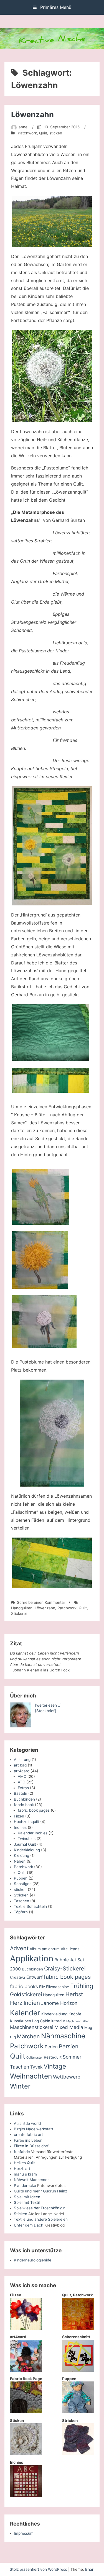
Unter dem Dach (29, 2225)
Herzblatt (22, 2169)
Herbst (74, 1994)
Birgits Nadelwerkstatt (34, 2129)
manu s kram (25, 2174)
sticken (56, 133)
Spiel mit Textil (27, 2202)
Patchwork (27, 133)
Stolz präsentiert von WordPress (39, 2569)
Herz (16, 2003)
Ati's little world (27, 2123)
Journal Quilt (25, 1844)
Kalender (25, 2013)
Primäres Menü (55, 7)
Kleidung (21, 1855)
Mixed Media (69, 2027)
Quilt (43, 133)
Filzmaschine (58, 1987)
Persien (69, 2046)
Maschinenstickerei (32, 2027)
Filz (42, 1987)
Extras (23, 1788)
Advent (19, 1948)
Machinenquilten (78, 2021)
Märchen (28, 2036)
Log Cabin (41, 2021)
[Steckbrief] (45, 1711)
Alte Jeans (70, 1949)
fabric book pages (34, 1810)
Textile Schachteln (30, 1906)
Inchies (20, 1827)
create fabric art (28, 2135)
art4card (22, 1771)
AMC (22, 1776)
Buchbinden (24, 1799)
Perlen (51, 2047)
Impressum (24, 2533)
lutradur (58, 2021)
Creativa (18, 1977)
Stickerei (19, 1613)
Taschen (21, 1901)
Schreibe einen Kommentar (41, 1602)
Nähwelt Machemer (31, 2180)
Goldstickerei (26, 1994)
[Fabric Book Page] (26, 2412)
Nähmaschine (63, 2036)
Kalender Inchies (33, 1833)
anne (23, 127)
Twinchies (27, 1839)
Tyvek (36, 2067)
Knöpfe (75, 2014)
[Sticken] (26, 2454)
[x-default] (52, 846)
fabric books (24, 1986)
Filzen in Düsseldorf (31, 2146)
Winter (20, 2086)
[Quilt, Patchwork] (78, 2329)
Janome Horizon (59, 2003)
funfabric (22, 2152)
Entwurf (35, 1977)
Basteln (21, 1793)
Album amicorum (45, 1949)
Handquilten (22, 1608)
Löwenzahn (32, 115)
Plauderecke (25, 2186)
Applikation (32, 1958)
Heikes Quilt (24, 2163)
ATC (21, 1782)
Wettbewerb (67, 2077)
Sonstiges (23, 1884)
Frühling (82, 1986)
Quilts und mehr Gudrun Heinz (40, 2191)
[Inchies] (26, 2496)
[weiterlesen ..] (48, 1705)
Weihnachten (31, 2076)
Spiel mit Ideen (27, 2197)
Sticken (21, 2214)
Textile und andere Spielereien (41, 2219)
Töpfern (21, 1912)
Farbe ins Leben (28, 2140)
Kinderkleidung (27, 1850)
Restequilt (53, 2057)
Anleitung (22, 1760)
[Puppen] (78, 2412)
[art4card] (26, 2370)
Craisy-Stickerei (65, 1969)
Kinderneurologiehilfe (33, 2260)
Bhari (90, 2569)
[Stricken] (78, 2454)
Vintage (55, 2066)
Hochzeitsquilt (26, 1822)
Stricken (21, 1895)
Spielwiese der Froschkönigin (40, 2208)
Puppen (21, 1878)
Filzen (19, 1816)
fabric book (24, 1805)
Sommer (72, 2057)
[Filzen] (26, 2329)
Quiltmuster (35, 2058)
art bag (20, 1765)
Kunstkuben (21, 2021)
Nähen (20, 1861)
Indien (32, 2003)
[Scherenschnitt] (78, 2370)
